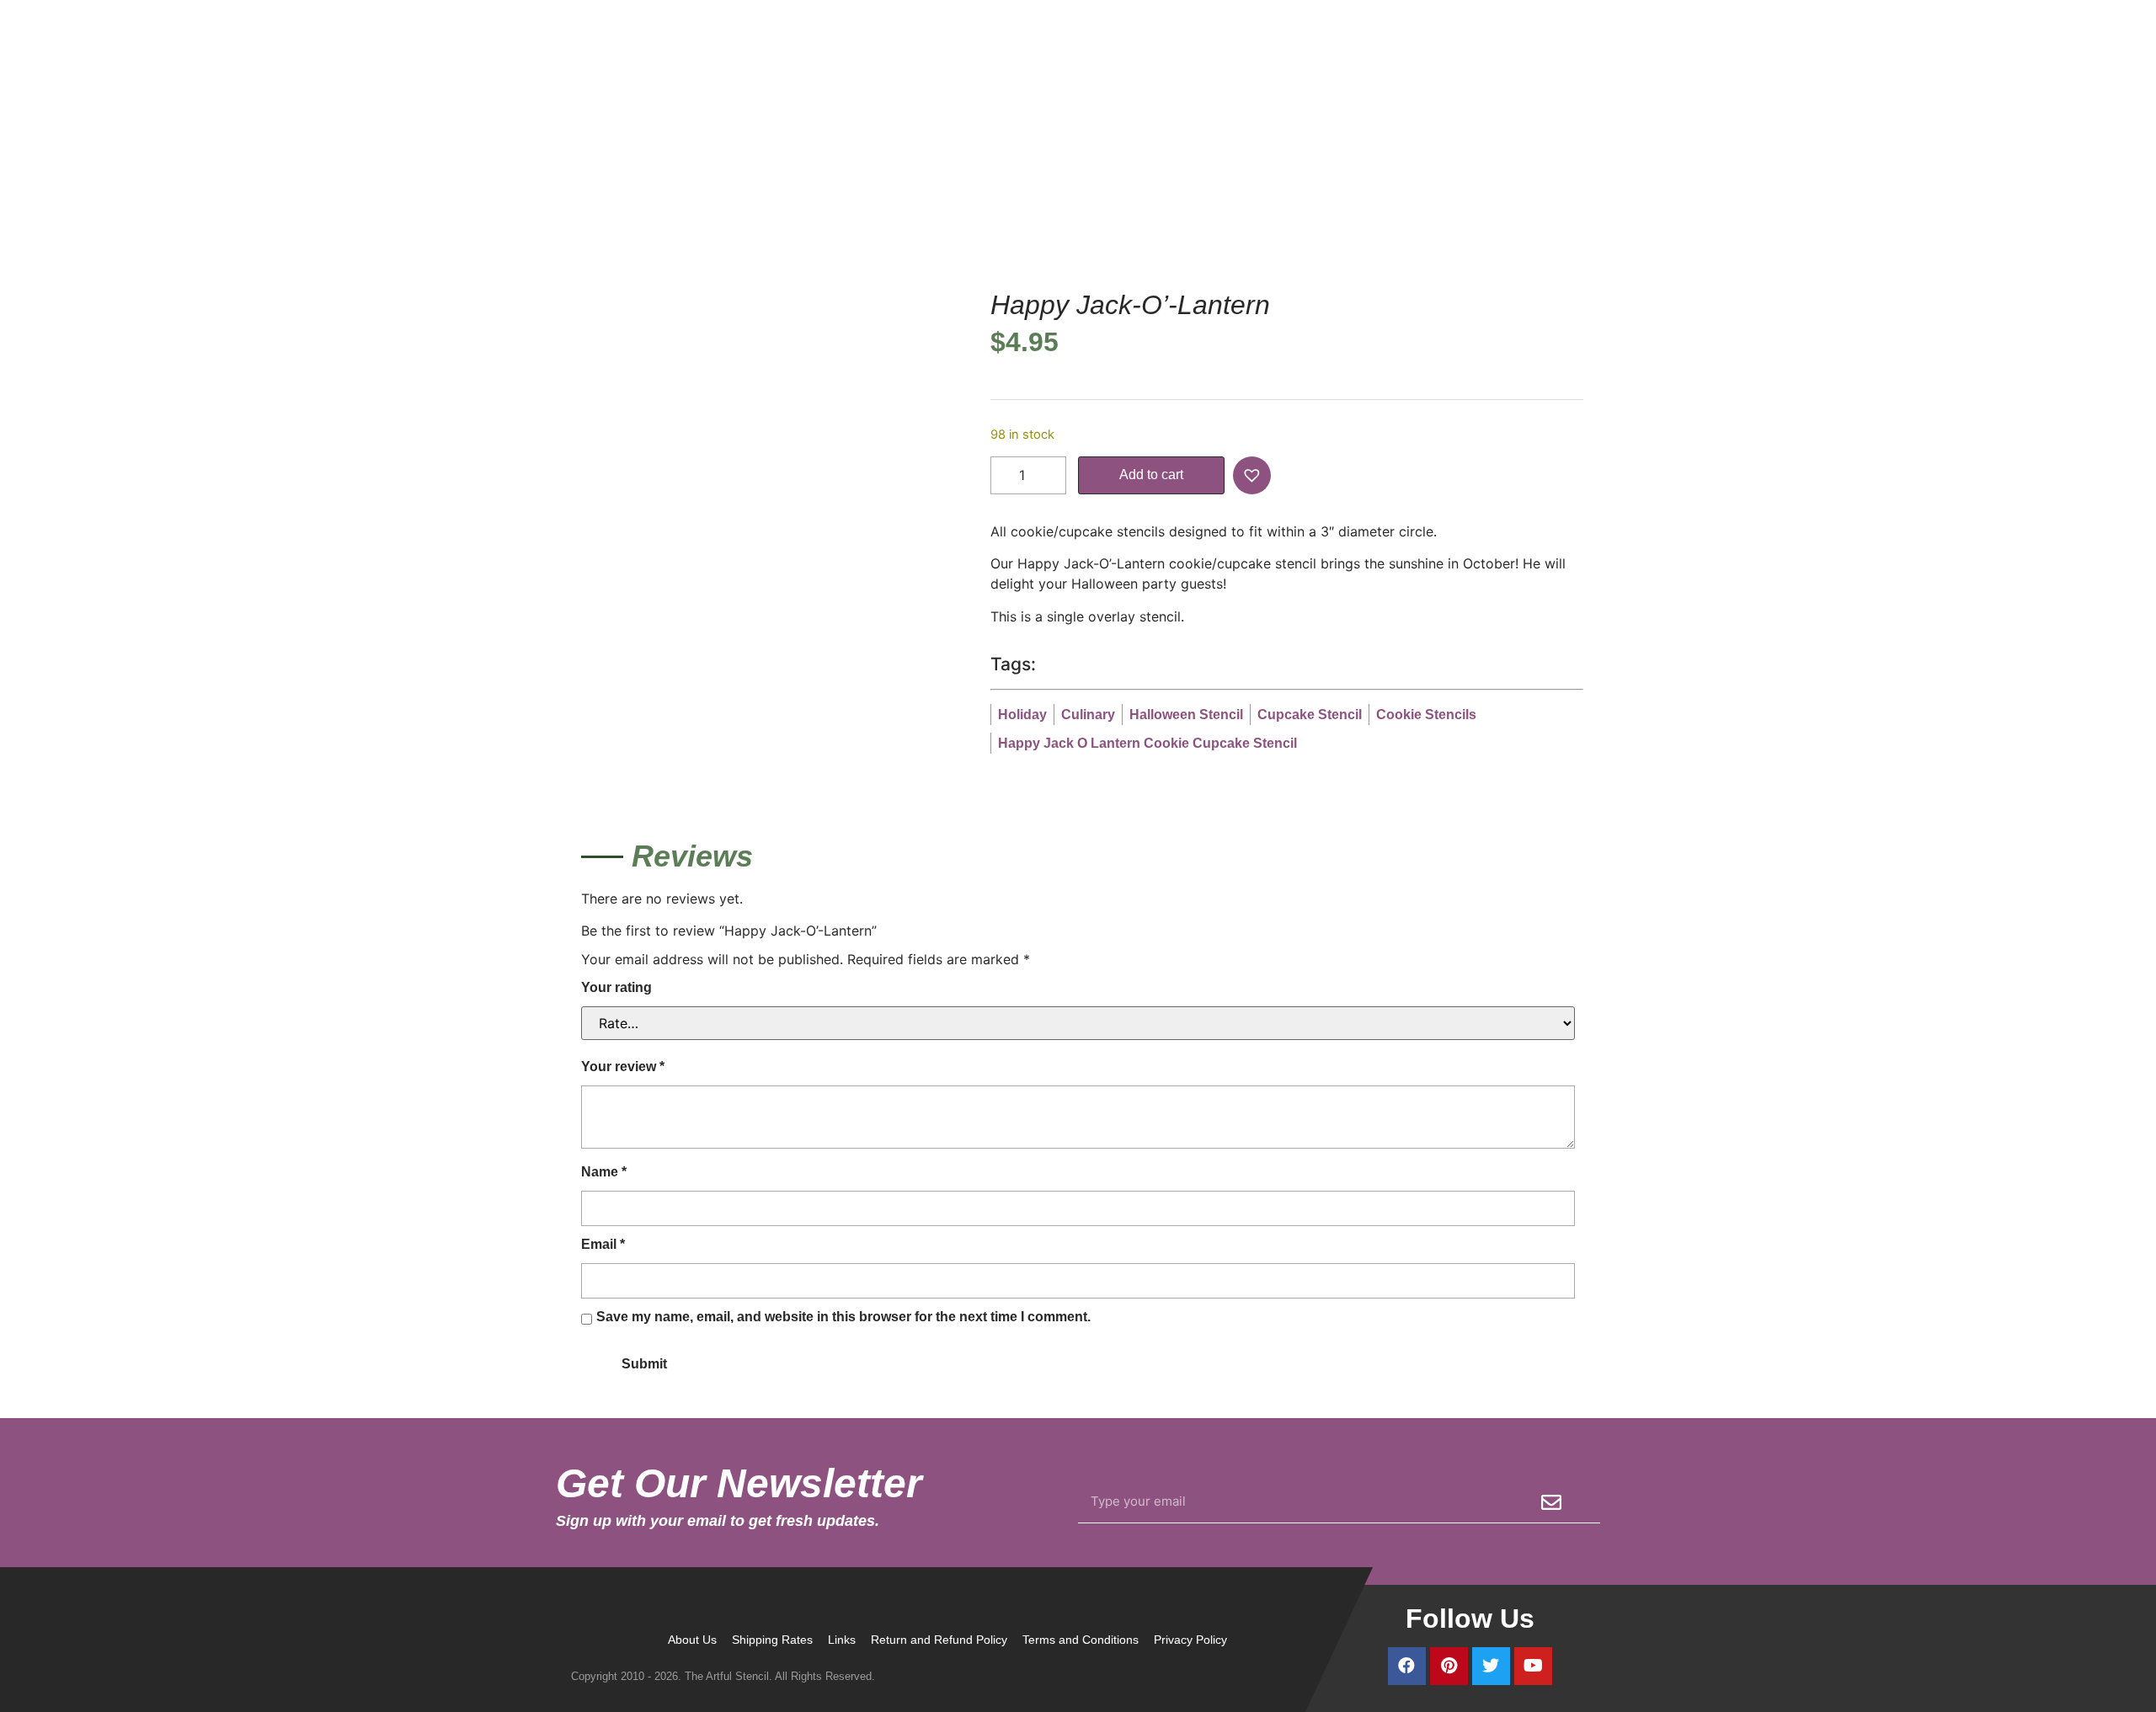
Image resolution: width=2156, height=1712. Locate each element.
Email (603, 1244)
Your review (623, 1067)
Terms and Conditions (1081, 1640)
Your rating (616, 987)
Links (842, 1640)
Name (604, 1172)
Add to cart (1151, 475)
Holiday (1468, 179)
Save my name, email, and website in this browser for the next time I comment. (843, 1317)
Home (1137, 179)
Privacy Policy (1190, 1640)
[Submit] (1551, 1502)
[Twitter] (1491, 1666)
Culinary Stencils (1215, 179)
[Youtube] (1533, 1666)
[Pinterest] (1449, 1666)
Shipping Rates (772, 1640)
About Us (692, 1640)
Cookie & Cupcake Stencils (1356, 179)
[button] (1254, 475)
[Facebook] (1407, 1666)
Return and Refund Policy (939, 1640)
